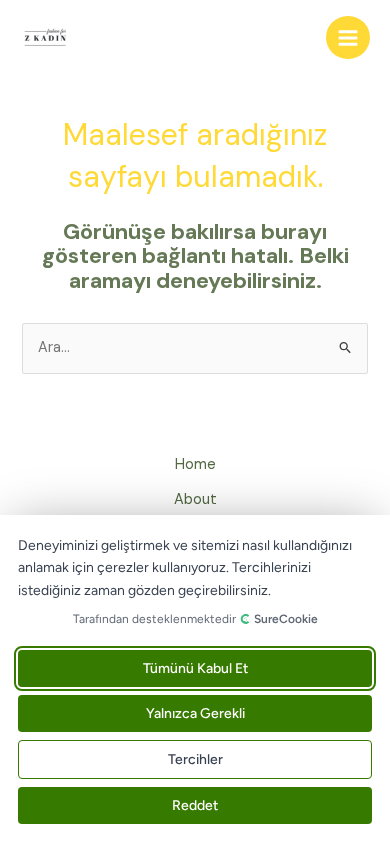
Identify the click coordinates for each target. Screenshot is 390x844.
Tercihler (195, 759)
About (195, 499)
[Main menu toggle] (348, 38)
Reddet (195, 805)
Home (195, 464)
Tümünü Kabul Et (195, 668)
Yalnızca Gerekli (195, 713)
